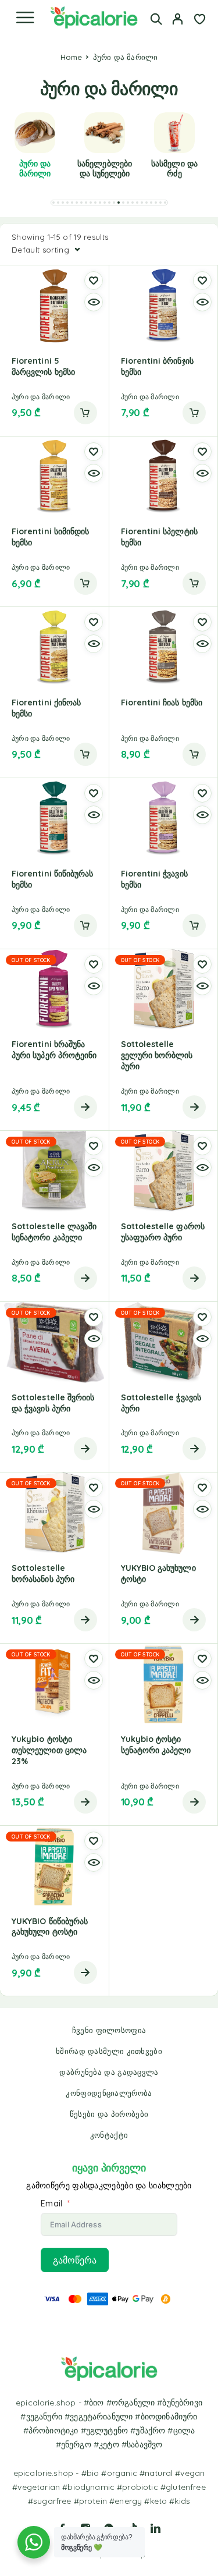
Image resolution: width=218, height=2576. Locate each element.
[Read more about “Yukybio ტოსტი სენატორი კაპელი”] (194, 1802)
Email (51, 2204)
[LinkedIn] (156, 2528)
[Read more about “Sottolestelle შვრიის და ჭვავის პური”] (85, 1449)
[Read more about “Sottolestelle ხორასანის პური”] (85, 1620)
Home (72, 57)
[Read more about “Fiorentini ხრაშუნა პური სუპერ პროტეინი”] (85, 1107)
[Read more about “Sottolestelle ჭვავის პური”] (194, 1449)
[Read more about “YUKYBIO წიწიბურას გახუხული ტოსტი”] (85, 1972)
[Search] (156, 19)
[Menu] (25, 17)
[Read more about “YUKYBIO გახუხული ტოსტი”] (194, 1620)
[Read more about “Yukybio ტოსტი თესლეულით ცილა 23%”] (85, 1802)
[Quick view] (94, 302)
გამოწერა (75, 2260)
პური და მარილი (41, 397)
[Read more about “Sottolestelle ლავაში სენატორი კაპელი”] (85, 1278)
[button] (53, 203)
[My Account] (178, 20)
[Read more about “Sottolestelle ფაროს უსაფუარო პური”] (194, 1278)
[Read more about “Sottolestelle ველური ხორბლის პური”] (194, 1107)
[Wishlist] (200, 20)
